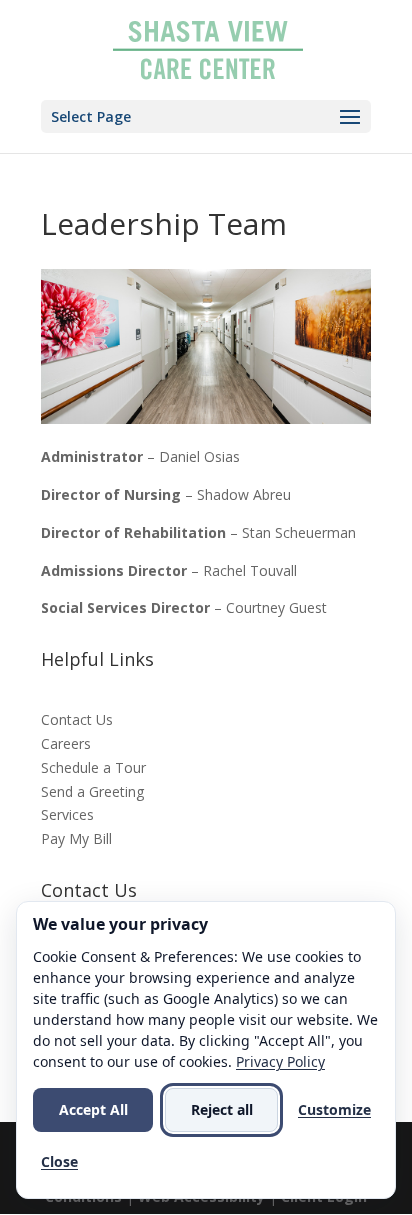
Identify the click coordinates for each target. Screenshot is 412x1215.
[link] (208, 48)
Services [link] (67, 814)
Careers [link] (66, 743)
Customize (334, 1109)
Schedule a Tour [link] (93, 767)
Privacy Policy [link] (280, 1061)
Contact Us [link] (77, 719)
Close (59, 1161)
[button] (206, 116)
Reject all (222, 1109)
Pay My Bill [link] (76, 838)
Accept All (93, 1109)
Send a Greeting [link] (92, 791)
